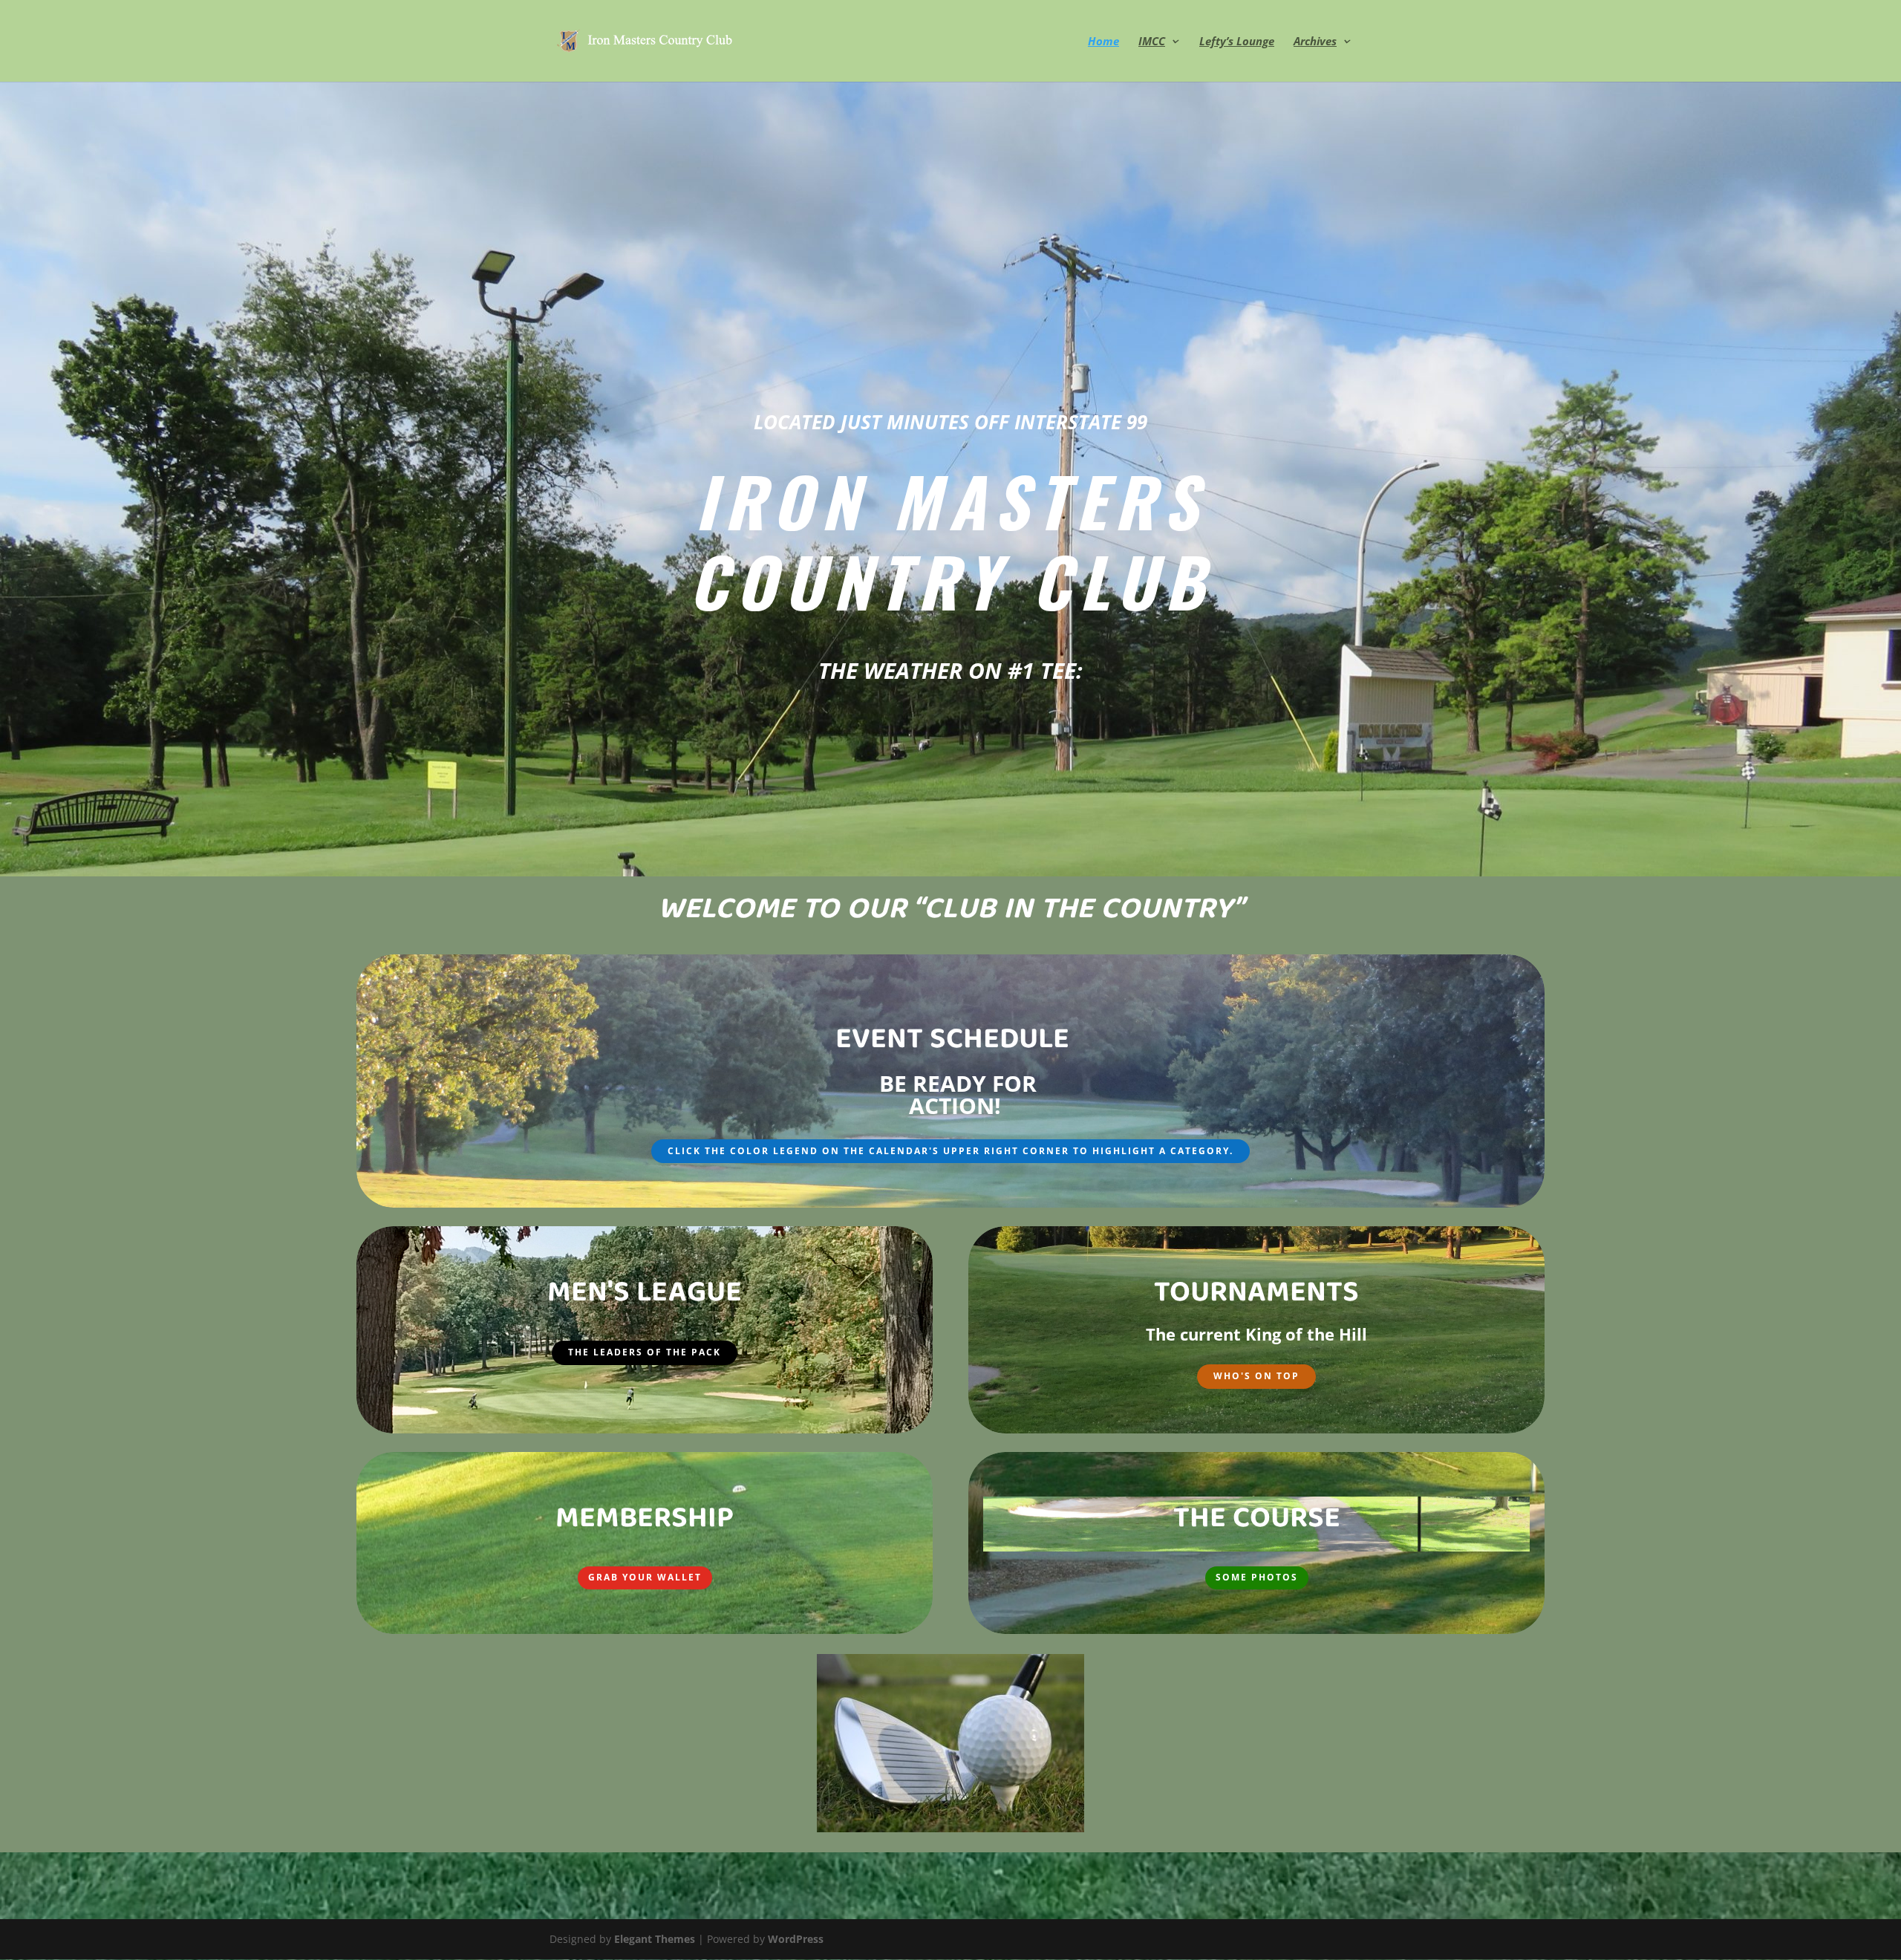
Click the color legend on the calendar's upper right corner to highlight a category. (950, 1151)
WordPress (796, 1939)
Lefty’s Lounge (1237, 42)
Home (1103, 42)
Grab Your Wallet (645, 1577)
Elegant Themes (655, 1939)
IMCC (1152, 42)
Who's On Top (1256, 1376)
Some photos (1257, 1577)
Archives (1315, 42)
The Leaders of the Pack (645, 1352)
